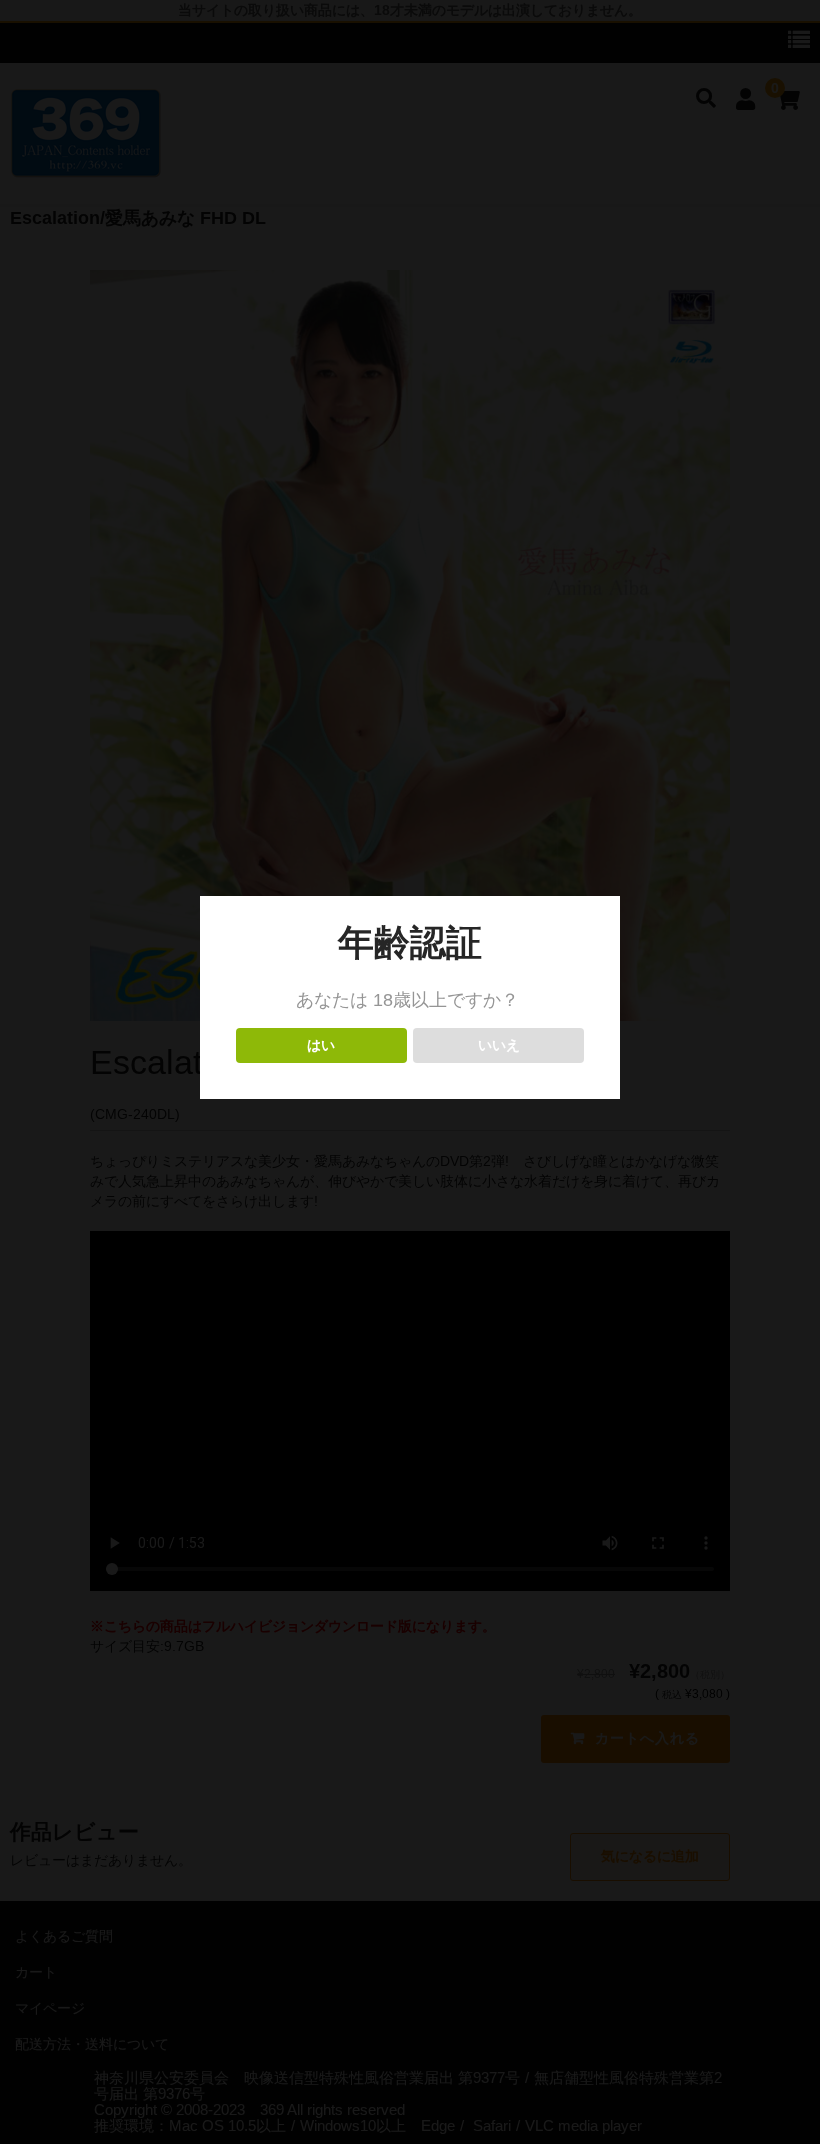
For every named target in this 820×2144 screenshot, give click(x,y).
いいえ (498, 1045)
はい (321, 1045)
